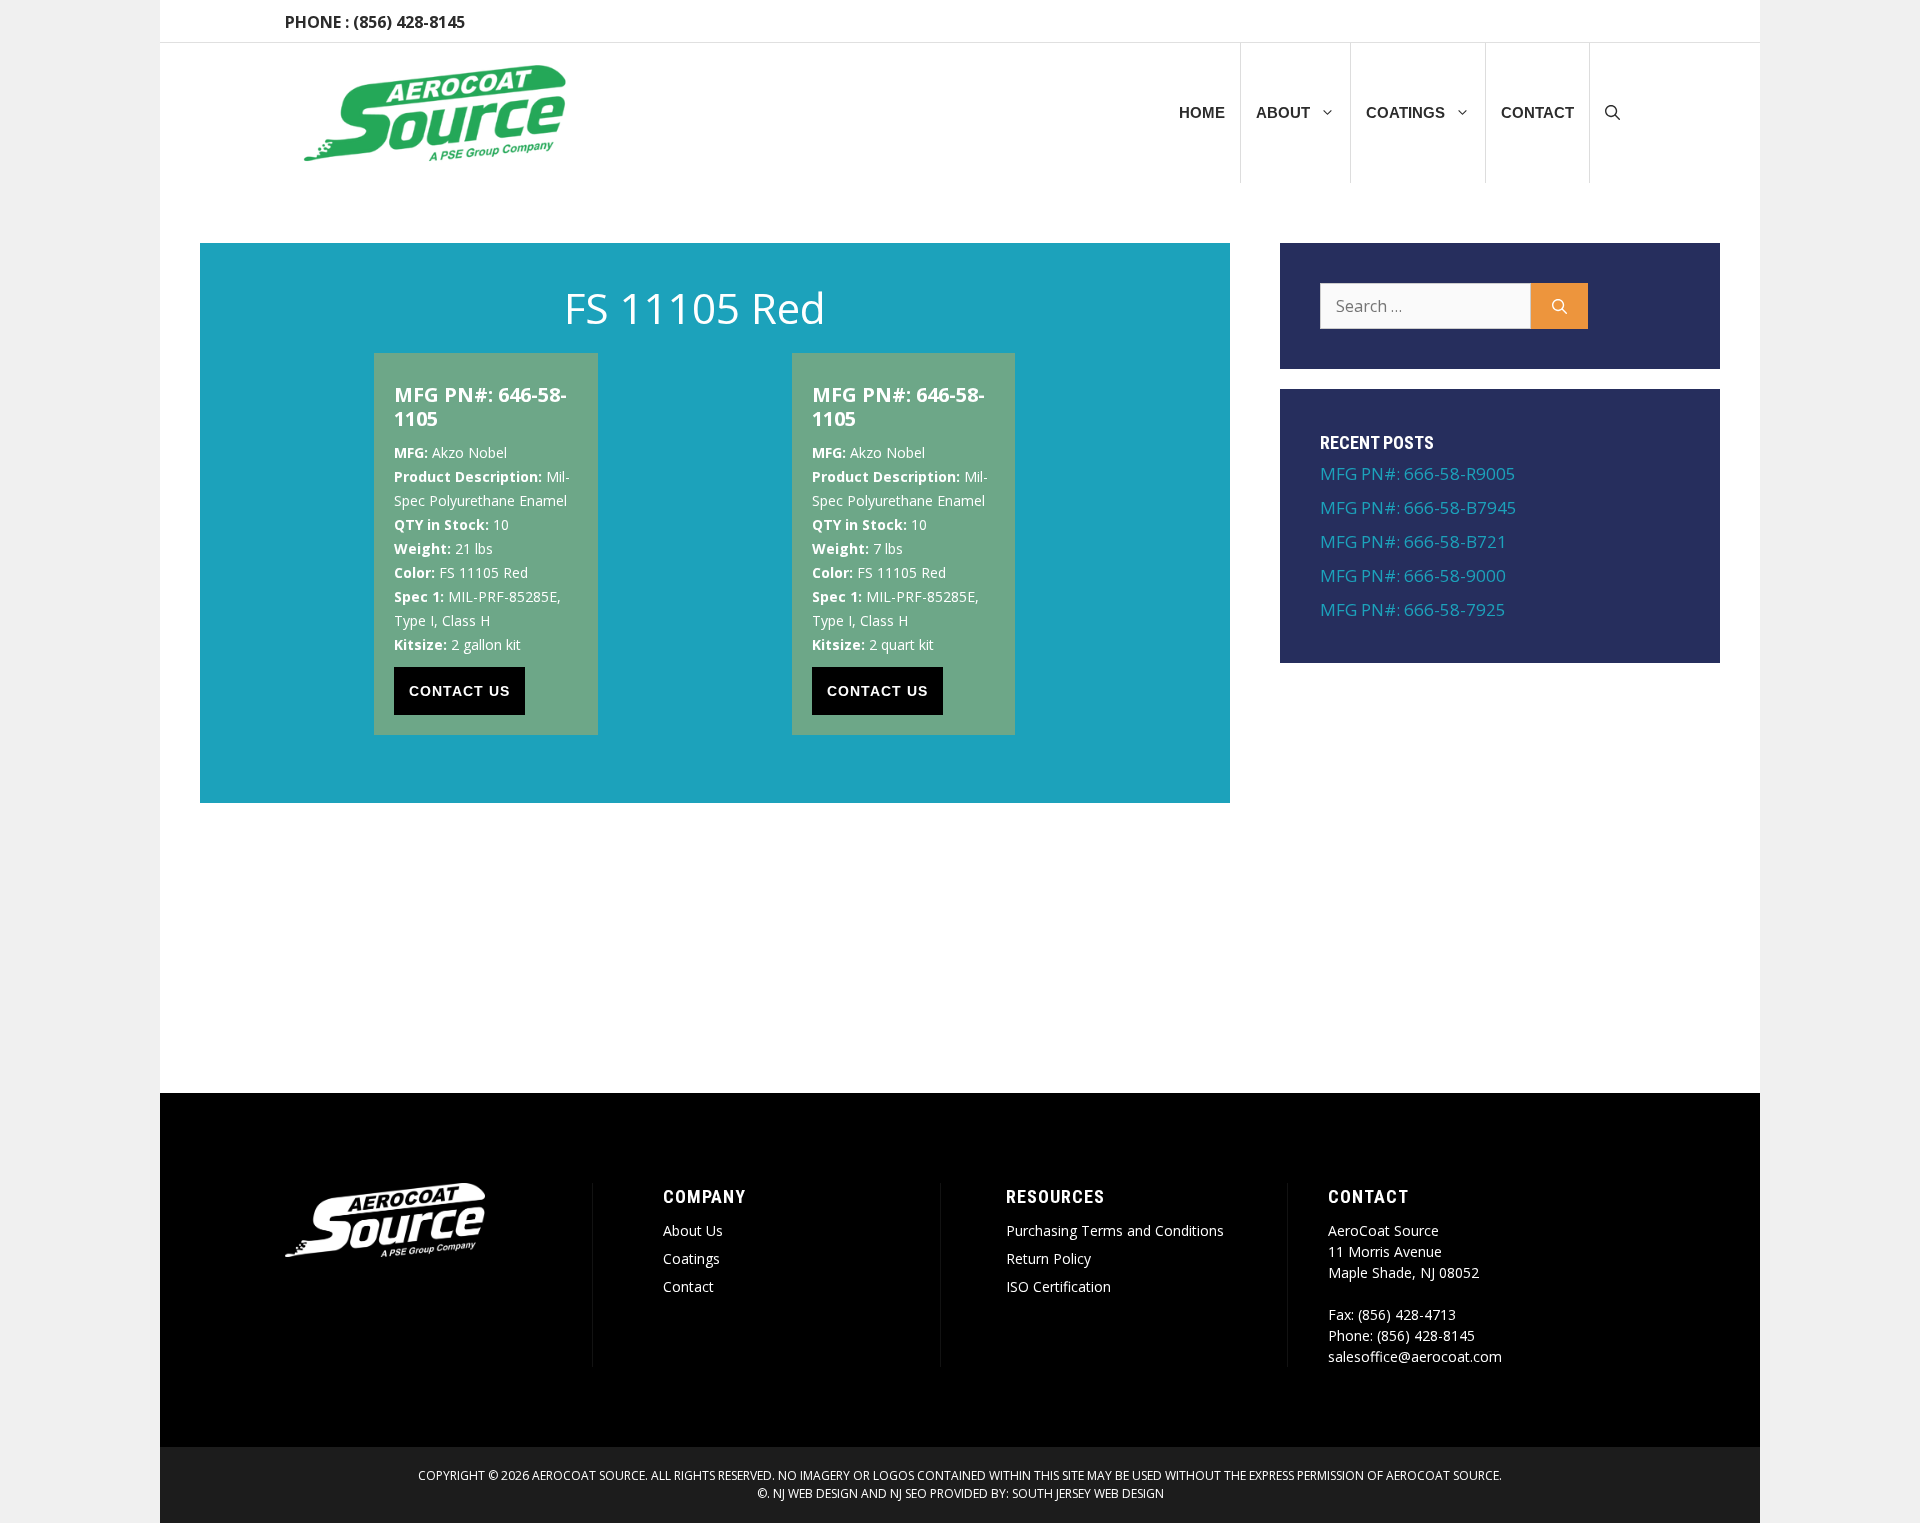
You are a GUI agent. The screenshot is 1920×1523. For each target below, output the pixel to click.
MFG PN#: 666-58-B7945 (1418, 507)
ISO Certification (1058, 1286)
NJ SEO (908, 1493)
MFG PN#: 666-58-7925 (1413, 609)
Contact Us (459, 691)
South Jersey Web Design (1088, 1493)
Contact (1537, 112)
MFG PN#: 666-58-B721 (1413, 541)
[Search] (1559, 306)
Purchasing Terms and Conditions (1115, 1230)
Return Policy (1048, 1258)
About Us (693, 1230)
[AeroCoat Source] (435, 113)
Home (1202, 112)
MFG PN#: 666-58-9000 (1413, 575)
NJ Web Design (814, 1493)
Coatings (1405, 112)
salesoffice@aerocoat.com (1415, 1356)
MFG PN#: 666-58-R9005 (1418, 473)
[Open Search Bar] (1612, 113)
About (1283, 112)
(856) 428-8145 (409, 22)
